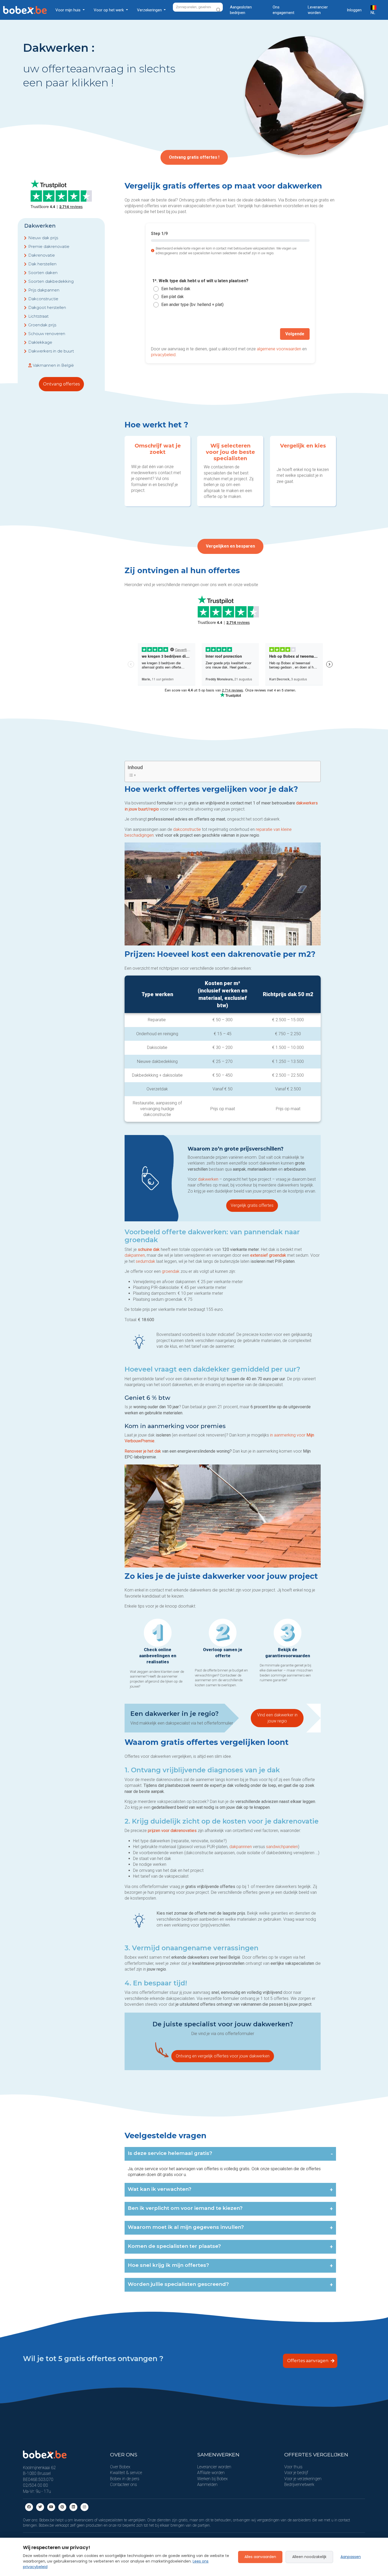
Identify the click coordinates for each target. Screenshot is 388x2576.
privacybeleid (163, 355)
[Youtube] (51, 2507)
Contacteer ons (124, 2485)
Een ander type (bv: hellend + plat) (192, 305)
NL (373, 13)
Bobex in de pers (125, 2479)
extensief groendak (268, 1255)
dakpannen (135, 1255)
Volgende (295, 334)
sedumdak (146, 1261)
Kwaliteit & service (126, 2473)
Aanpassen (351, 2557)
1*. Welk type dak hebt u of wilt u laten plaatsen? (200, 281)
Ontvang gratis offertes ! (194, 157)
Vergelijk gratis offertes (252, 1205)
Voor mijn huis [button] (68, 10)
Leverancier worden (318, 10)
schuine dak (149, 1249)
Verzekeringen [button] (150, 10)
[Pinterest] (62, 2507)
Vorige (163, 334)
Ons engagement (283, 10)
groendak (171, 1271)
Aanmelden (207, 2485)
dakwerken (209, 1179)
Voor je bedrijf (296, 2473)
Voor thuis (293, 2467)
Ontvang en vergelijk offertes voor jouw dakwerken (223, 2056)
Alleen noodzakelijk (309, 2557)
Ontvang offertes (61, 384)
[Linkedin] (73, 2507)
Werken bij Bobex (212, 2479)
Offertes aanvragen (308, 2361)
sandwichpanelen (282, 1847)
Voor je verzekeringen (303, 2479)
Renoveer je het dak (143, 1451)
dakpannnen (241, 1847)
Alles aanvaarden (260, 2557)
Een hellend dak (176, 289)
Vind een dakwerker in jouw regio (277, 1718)
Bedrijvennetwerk (299, 2485)
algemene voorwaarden (279, 349)
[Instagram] (84, 2507)
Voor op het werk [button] (109, 10)
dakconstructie (187, 829)
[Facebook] (29, 2507)
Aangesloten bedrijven (241, 10)
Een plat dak (172, 297)
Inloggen (354, 10)
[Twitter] (40, 2507)
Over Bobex (120, 2467)
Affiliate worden (211, 2473)
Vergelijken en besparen (230, 546)
